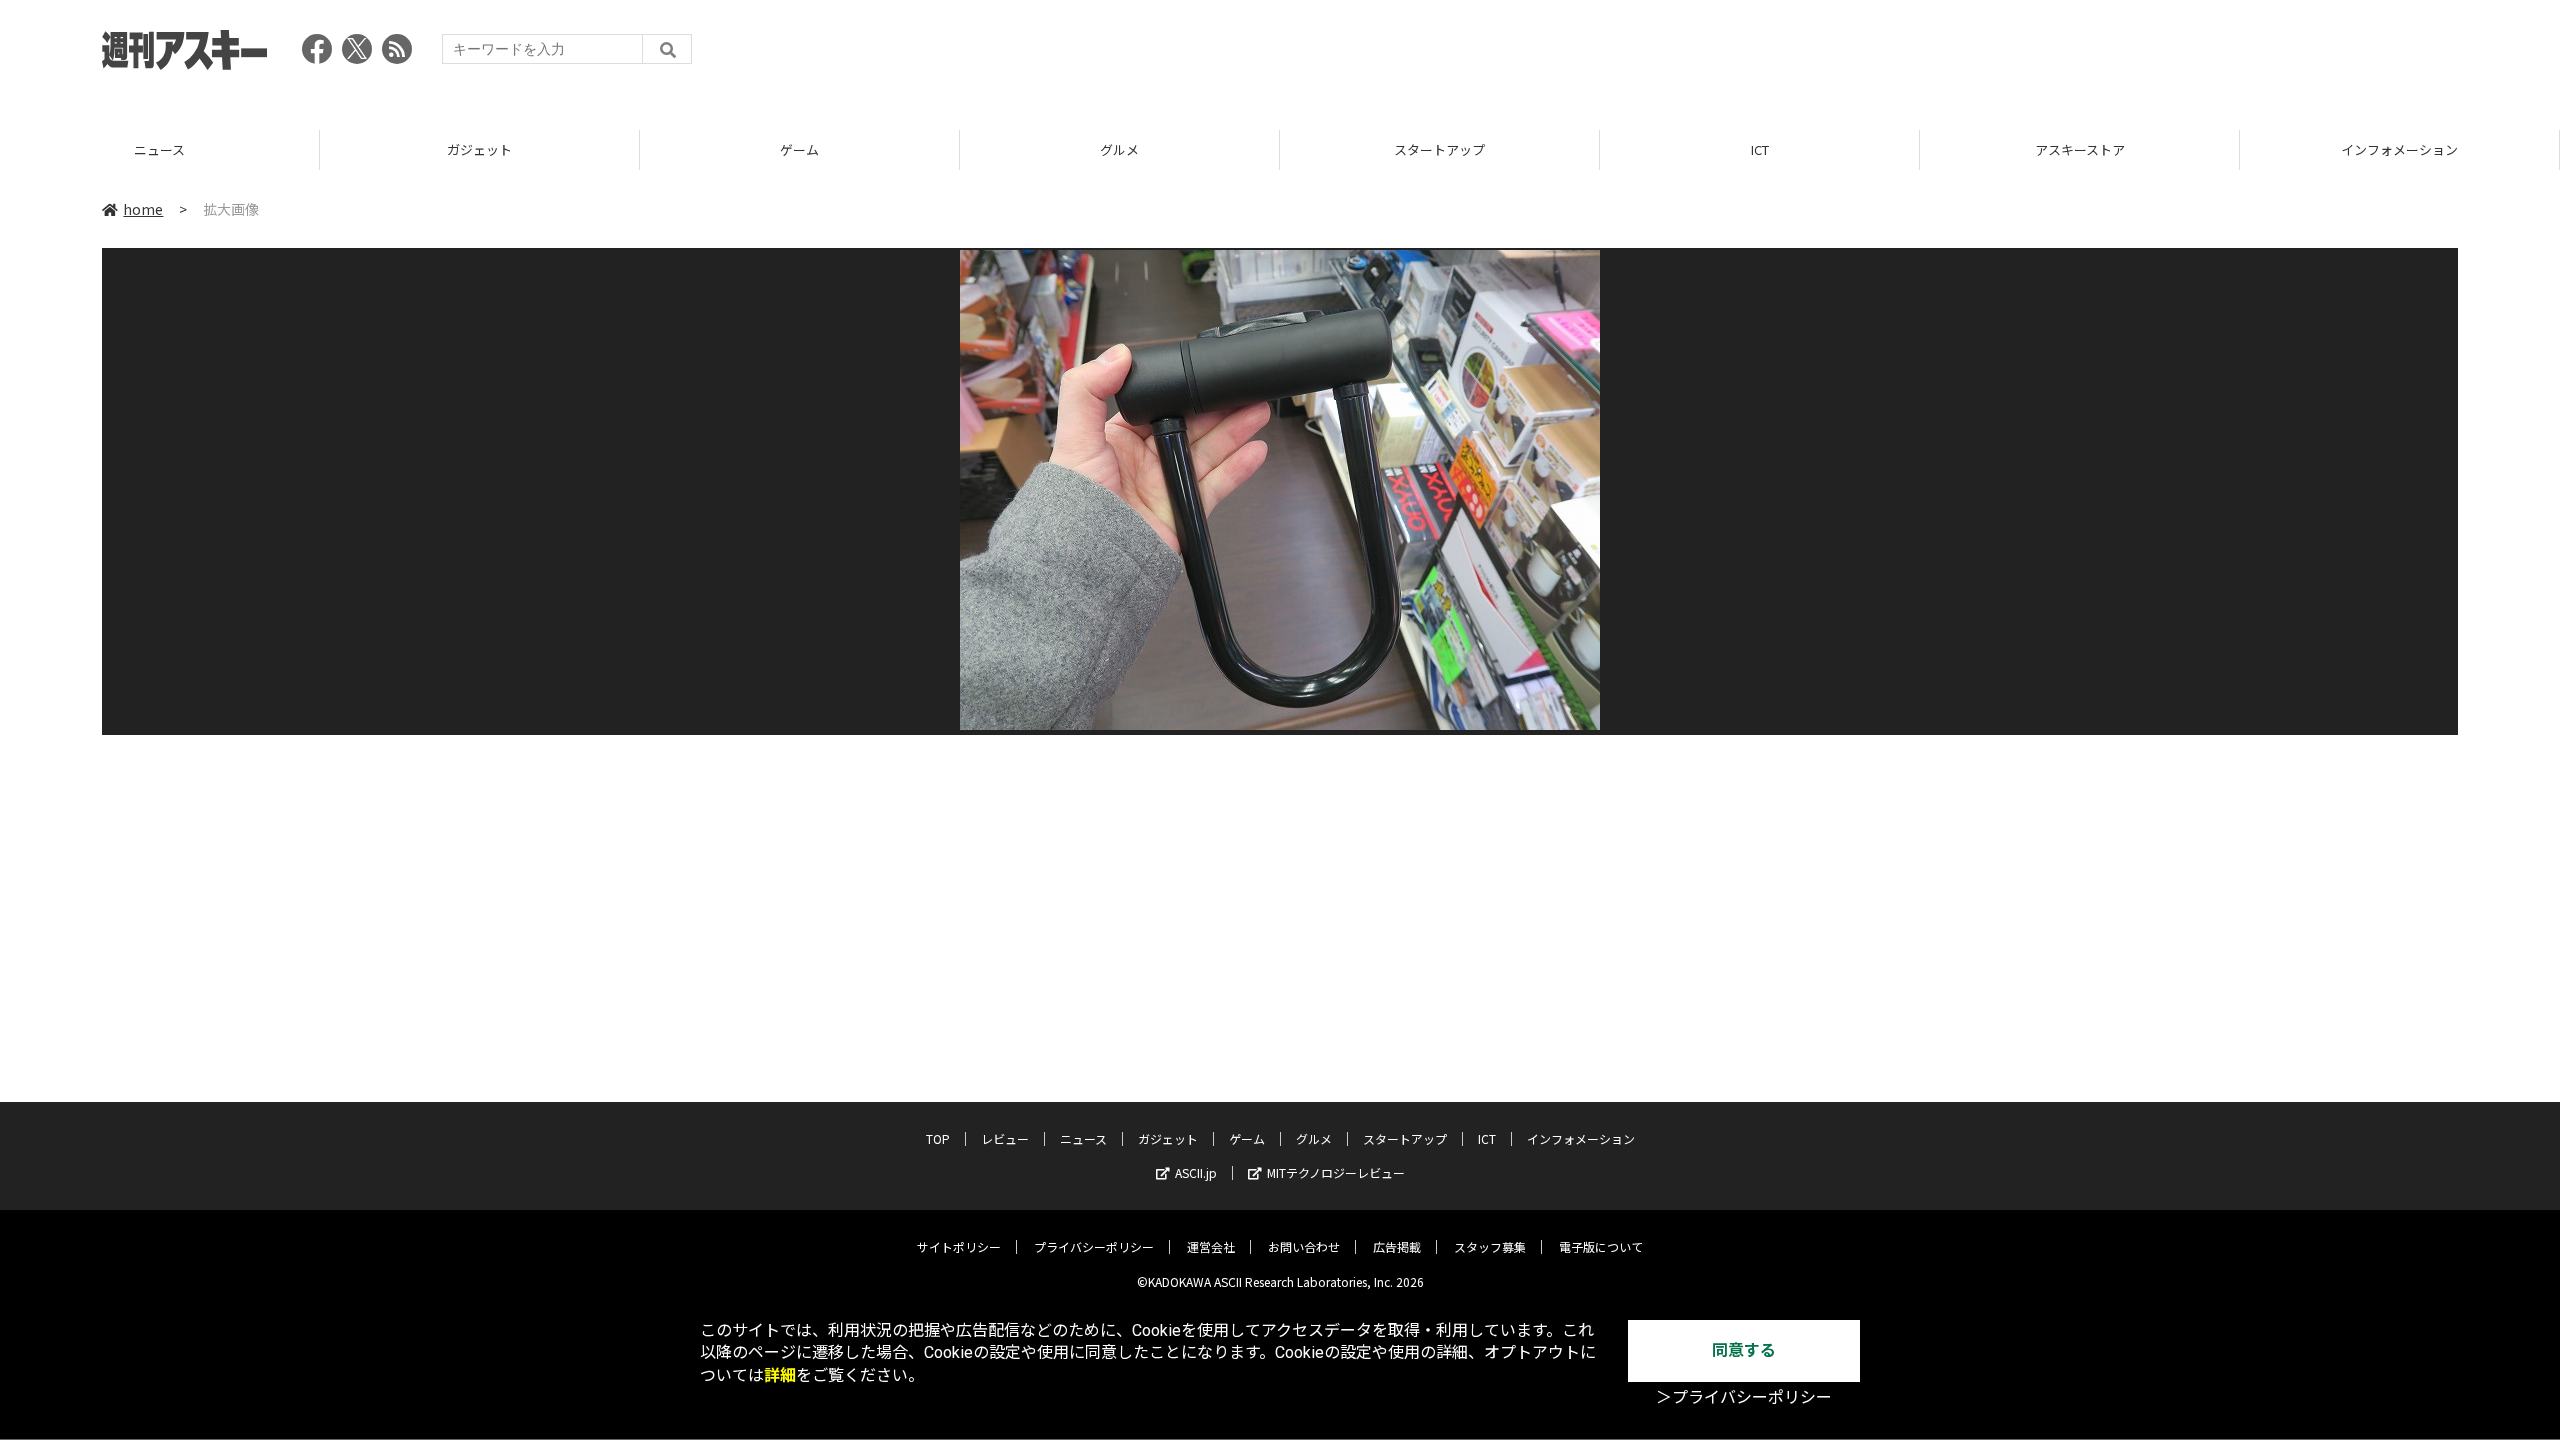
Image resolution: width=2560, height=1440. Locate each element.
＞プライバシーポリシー (1744, 1397)
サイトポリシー (959, 1246)
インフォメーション (2079, 149)
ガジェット (159, 149)
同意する (1744, 1350)
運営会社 (1211, 1246)
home (143, 209)
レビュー (1005, 1138)
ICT (1440, 149)
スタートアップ (1119, 149)
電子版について (1601, 1246)
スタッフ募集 (1490, 1246)
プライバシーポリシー (1094, 1246)
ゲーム (479, 149)
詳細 (780, 1375)
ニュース (1083, 1138)
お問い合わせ (1304, 1246)
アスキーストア (1760, 149)
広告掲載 (1397, 1246)
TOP (2399, 149)
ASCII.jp (1196, 1172)
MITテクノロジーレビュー (1336, 1172)
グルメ (799, 149)
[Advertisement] (2094, 55)
